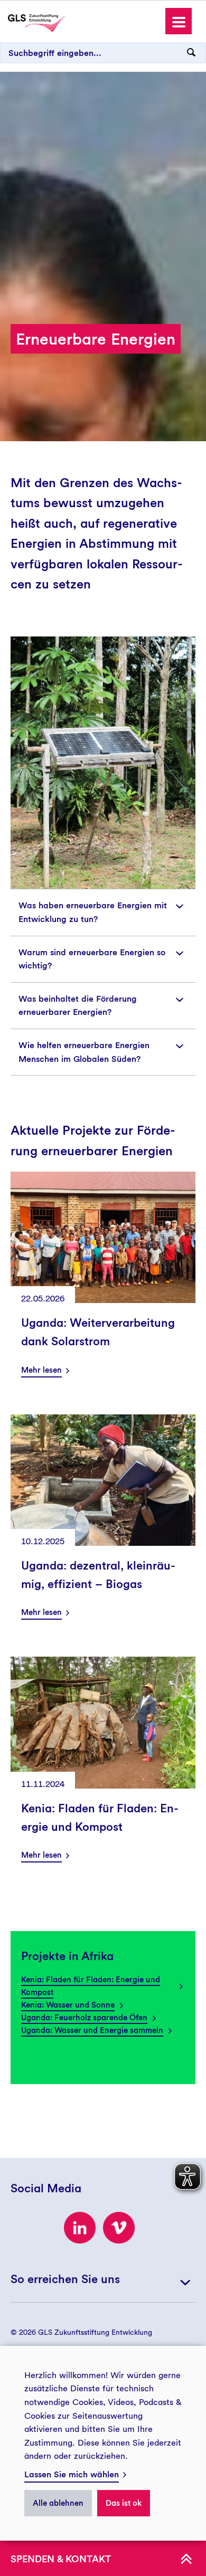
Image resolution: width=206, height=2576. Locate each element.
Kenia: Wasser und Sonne (68, 2005)
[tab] (103, 912)
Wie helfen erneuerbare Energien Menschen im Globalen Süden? (84, 1052)
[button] (179, 21)
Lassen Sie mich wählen (72, 2474)
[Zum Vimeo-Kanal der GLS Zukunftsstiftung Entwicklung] (119, 2228)
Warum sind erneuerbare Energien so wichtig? (92, 959)
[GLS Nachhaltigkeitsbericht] (36, 22)
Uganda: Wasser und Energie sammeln (92, 2030)
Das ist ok (124, 2503)
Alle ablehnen (58, 2503)
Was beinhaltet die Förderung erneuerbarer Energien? (78, 1006)
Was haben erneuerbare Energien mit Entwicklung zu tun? (93, 912)
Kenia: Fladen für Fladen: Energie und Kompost (91, 1986)
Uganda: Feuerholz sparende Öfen (84, 2018)
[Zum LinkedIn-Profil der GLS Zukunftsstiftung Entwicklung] (80, 2228)
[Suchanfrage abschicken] (191, 53)
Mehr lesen (41, 1370)
